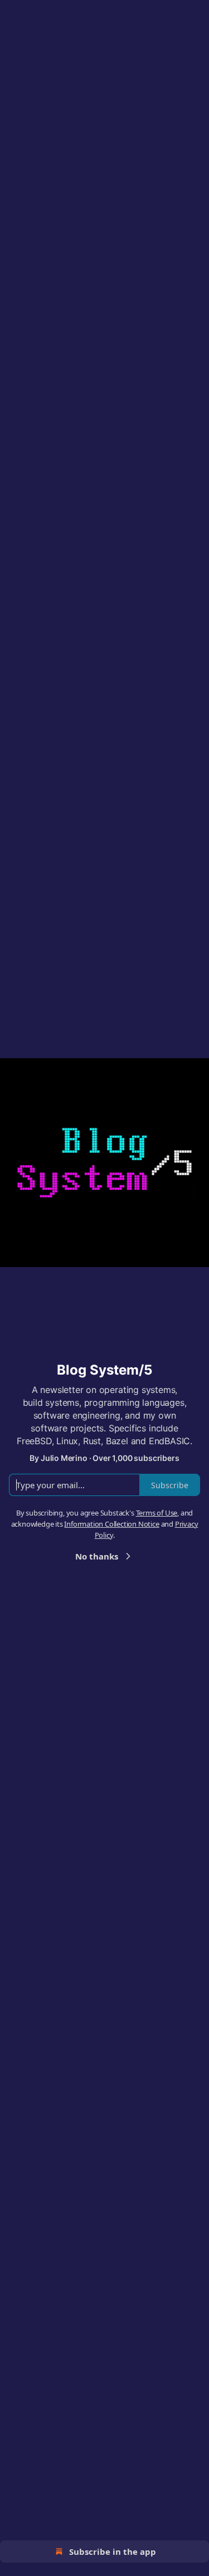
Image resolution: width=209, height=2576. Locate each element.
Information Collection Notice (111, 1524)
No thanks (97, 1556)
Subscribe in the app (113, 2551)
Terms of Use (157, 1513)
